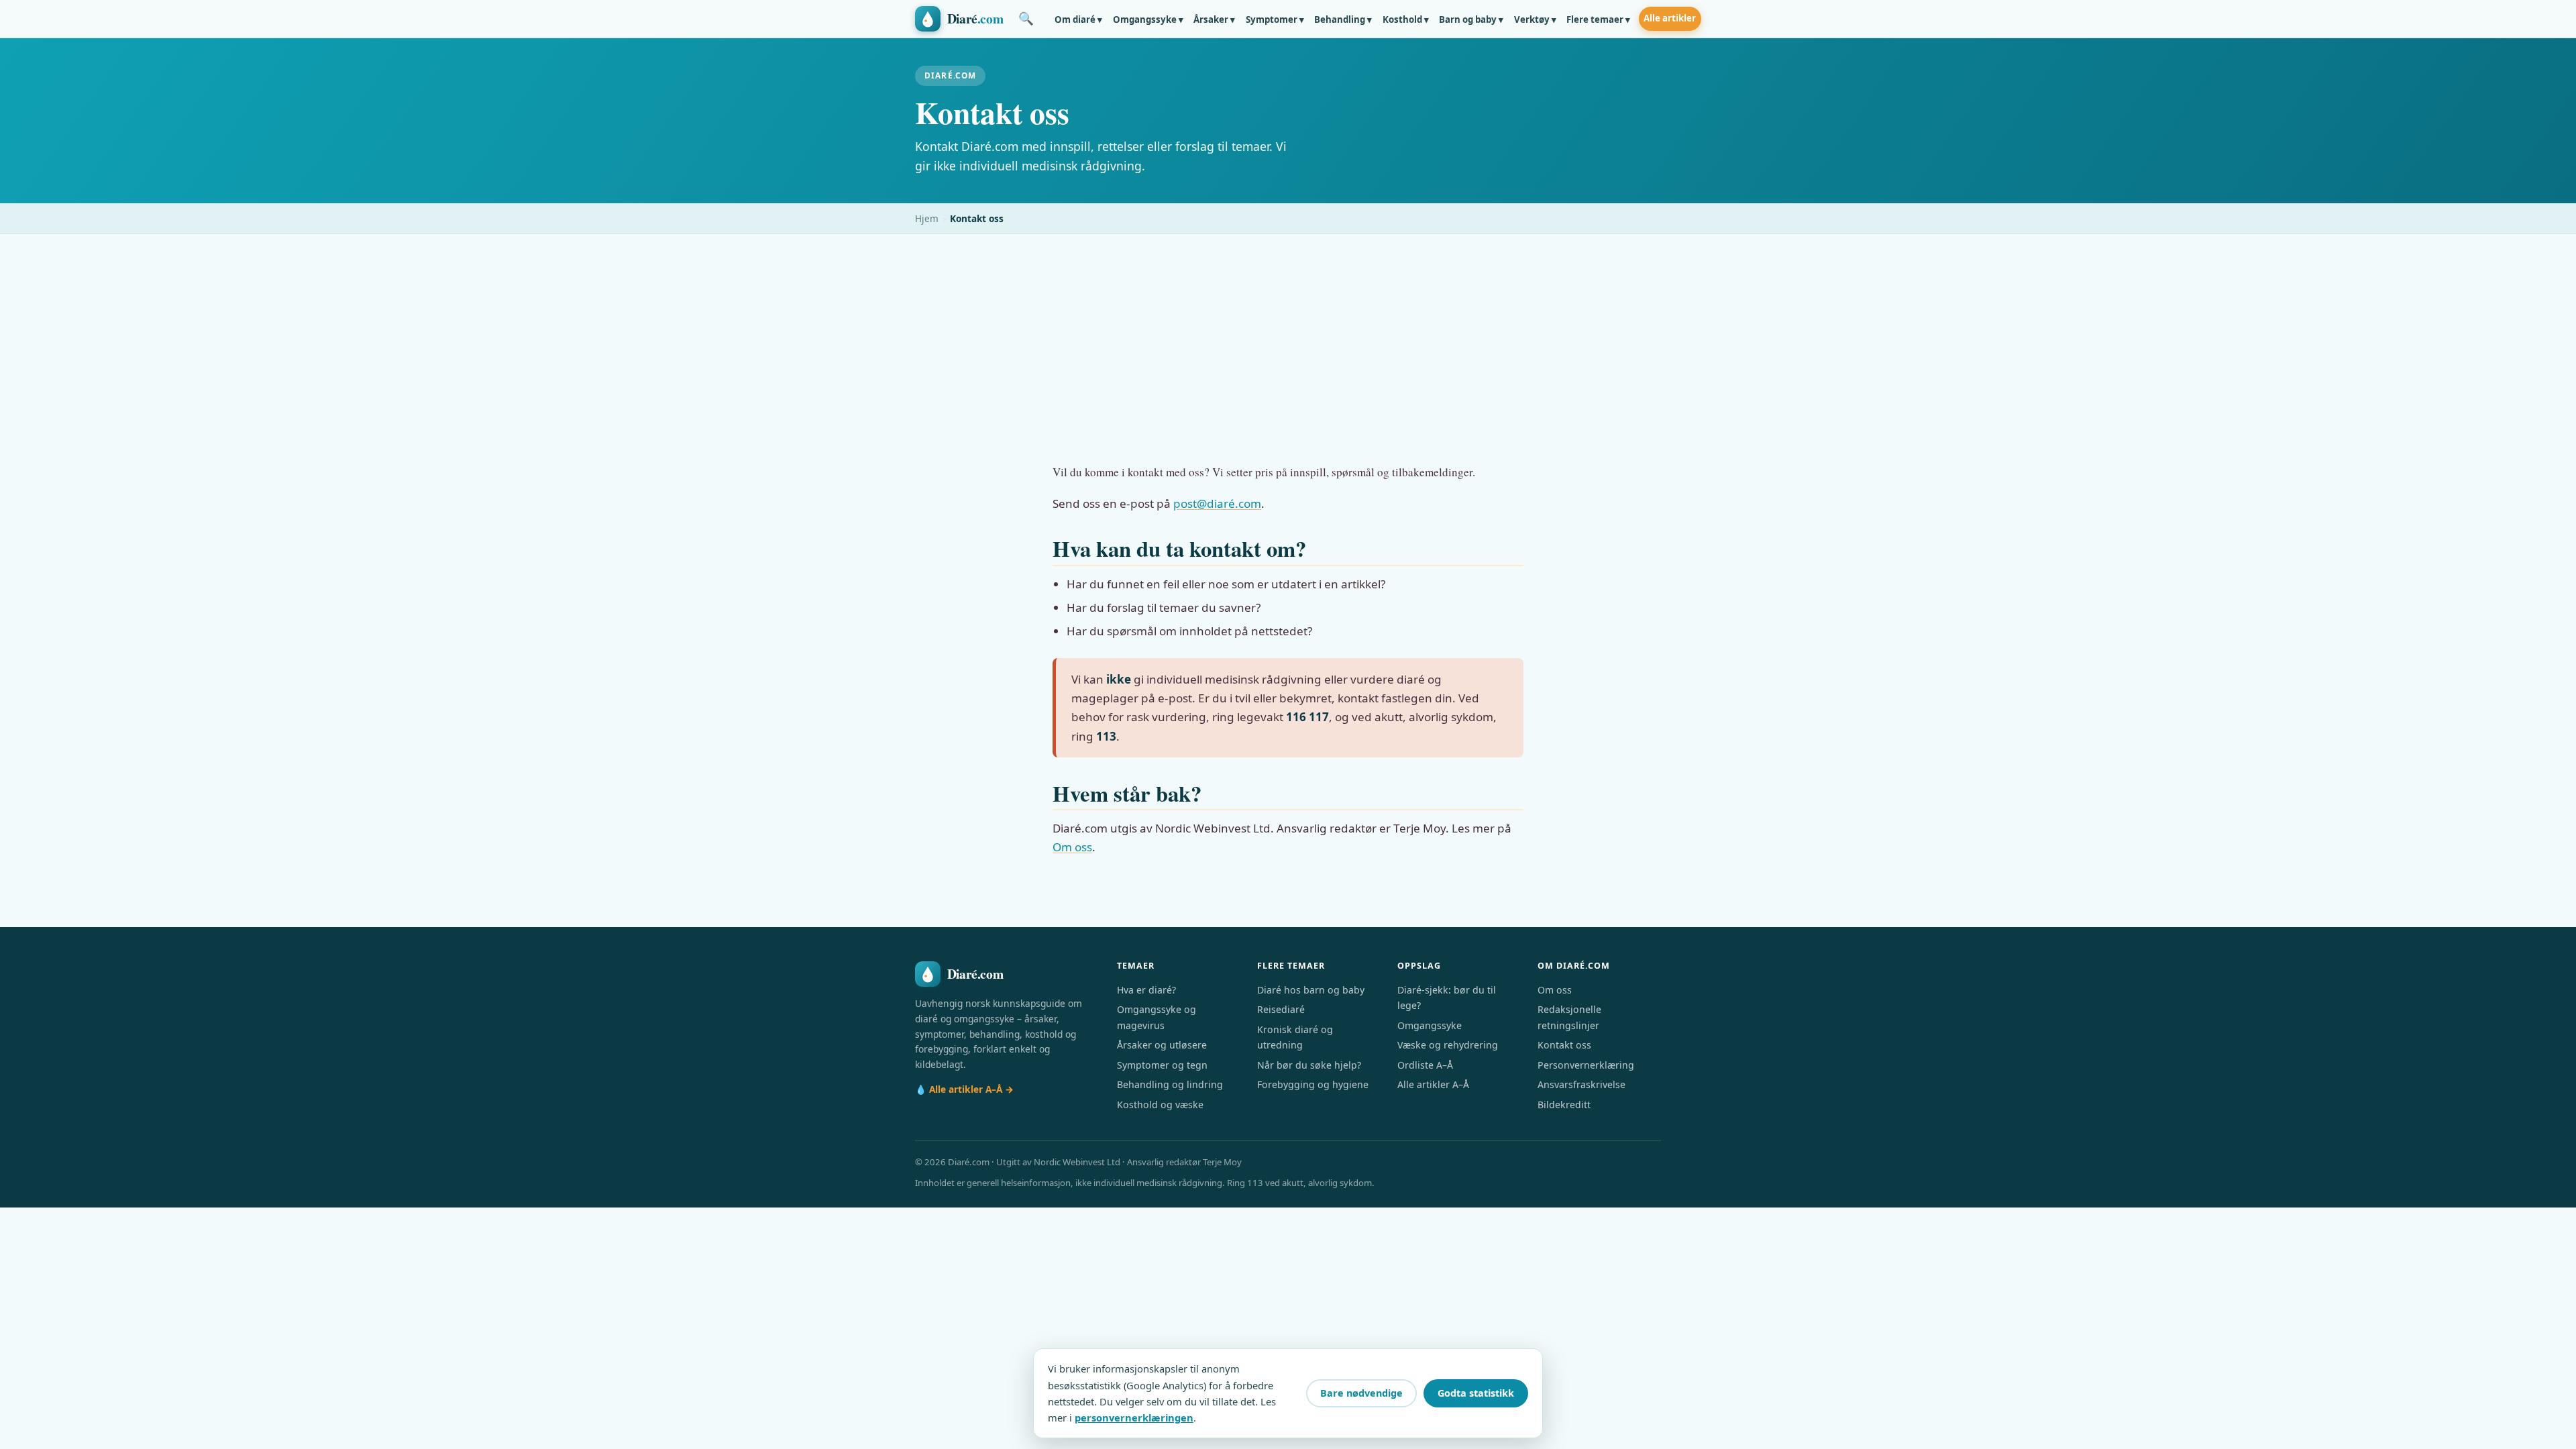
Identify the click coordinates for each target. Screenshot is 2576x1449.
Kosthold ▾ (1406, 19)
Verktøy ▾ (1535, 19)
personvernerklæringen (1134, 1417)
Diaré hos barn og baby (1311, 990)
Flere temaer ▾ (1598, 19)
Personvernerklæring (1586, 1065)
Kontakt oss (1564, 1045)
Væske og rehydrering (1448, 1045)
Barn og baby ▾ (1471, 19)
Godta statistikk (1476, 1393)
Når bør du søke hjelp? (1309, 1065)
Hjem (927, 218)
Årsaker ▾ (1214, 19)
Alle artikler (1670, 18)
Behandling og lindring (1170, 1084)
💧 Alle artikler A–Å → (964, 1089)
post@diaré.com (1217, 503)
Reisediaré (1281, 1009)
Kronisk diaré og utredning (1295, 1037)
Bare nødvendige (1361, 1393)
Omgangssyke (1430, 1025)
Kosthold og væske (1160, 1105)
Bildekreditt (1564, 1105)
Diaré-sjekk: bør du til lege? (1447, 998)
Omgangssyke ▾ (1148, 19)
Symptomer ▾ (1275, 19)
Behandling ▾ (1343, 19)
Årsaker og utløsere (1162, 1045)
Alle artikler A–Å (1433, 1084)
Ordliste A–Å (1425, 1065)
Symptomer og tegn (1162, 1065)
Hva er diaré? (1146, 990)
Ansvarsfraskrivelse (1581, 1084)
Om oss (1072, 847)
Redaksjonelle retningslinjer (1569, 1017)
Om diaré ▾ (1078, 19)
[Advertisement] (1288, 335)
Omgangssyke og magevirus (1157, 1017)
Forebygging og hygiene (1313, 1084)
